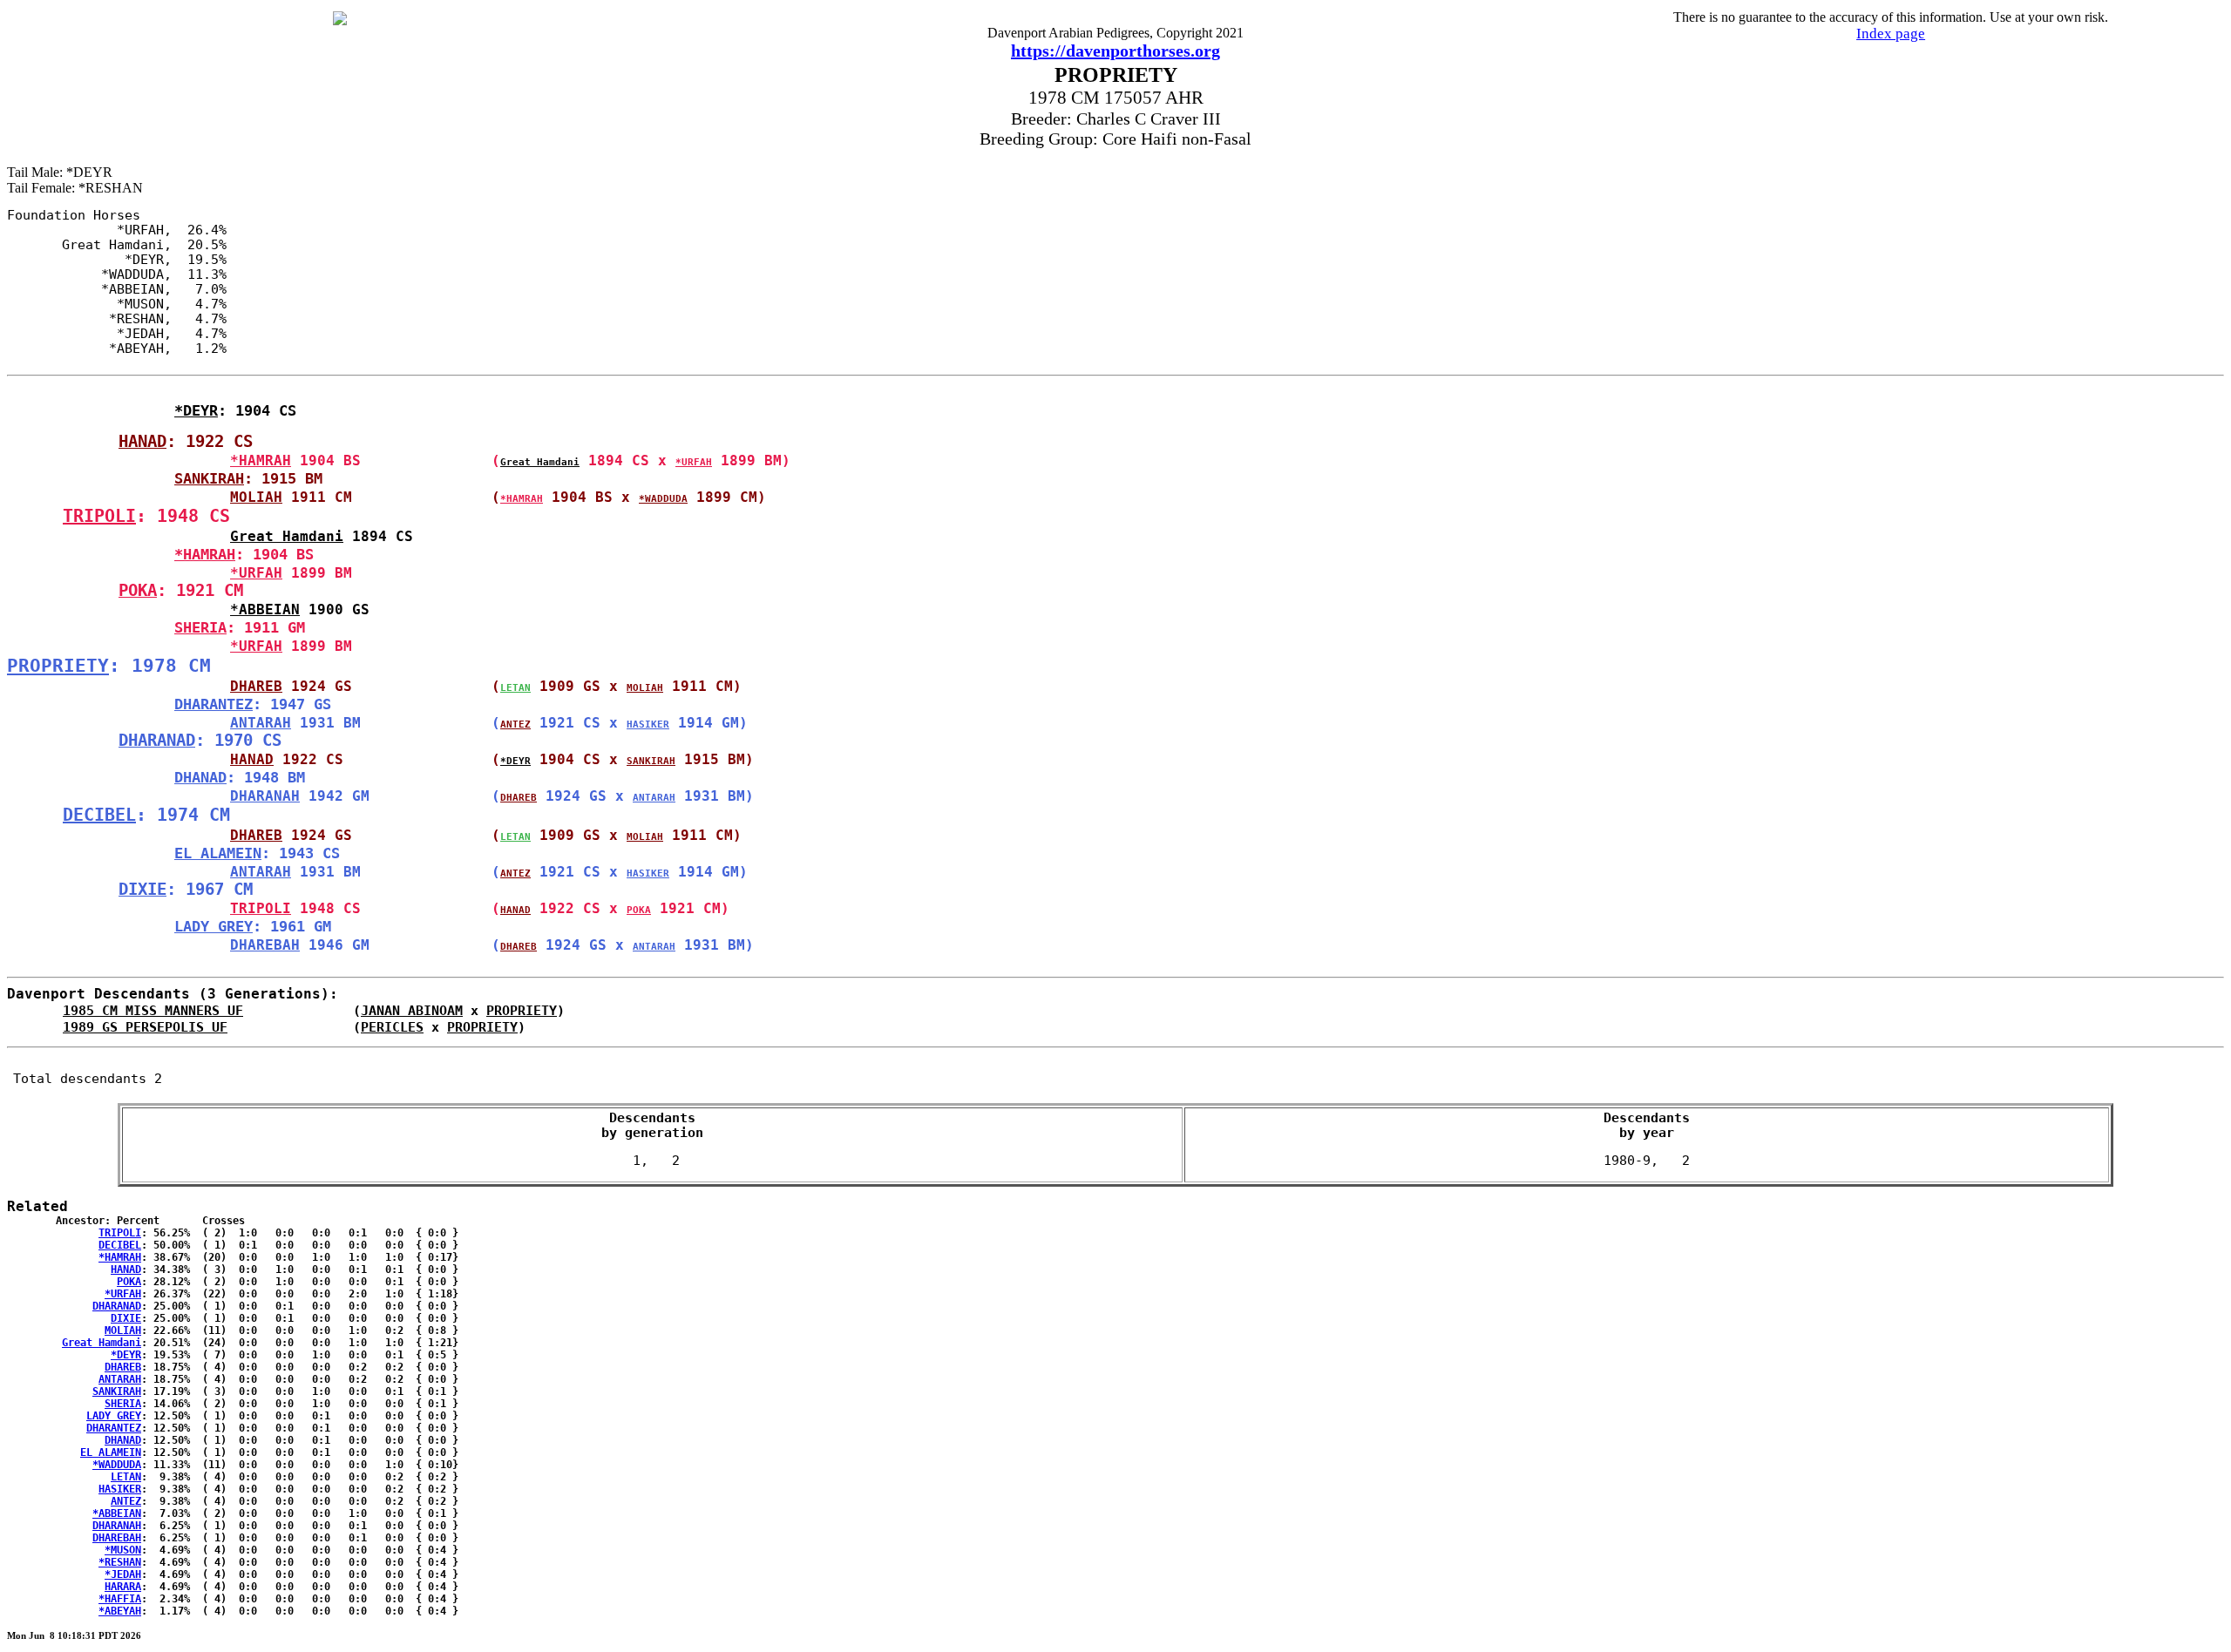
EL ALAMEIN (218, 853)
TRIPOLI (99, 516)
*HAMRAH (261, 460)
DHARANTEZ (214, 704)
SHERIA (200, 627)
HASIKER (648, 724)
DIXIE (142, 889)
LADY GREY (214, 926)
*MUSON (123, 1550)
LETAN (515, 688)
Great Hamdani (540, 462)
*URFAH (694, 462)
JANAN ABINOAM (412, 1010)
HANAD (142, 441)
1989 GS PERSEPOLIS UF (145, 1027)
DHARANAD (157, 740)
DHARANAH (265, 796)
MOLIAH (256, 497)
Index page (1891, 34)
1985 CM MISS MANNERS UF (153, 1010)
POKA (138, 590)
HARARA (123, 1587)
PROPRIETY (58, 665)
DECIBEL (99, 815)
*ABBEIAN (265, 609)
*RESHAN (120, 1562)
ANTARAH (261, 723)
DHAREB (256, 686)
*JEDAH (123, 1574)
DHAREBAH (265, 945)
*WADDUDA (663, 499)
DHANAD (200, 777)
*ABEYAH (120, 1611)
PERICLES (392, 1027)
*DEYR (196, 410)
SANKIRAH (209, 478)
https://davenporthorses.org (1115, 51)
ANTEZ (515, 724)
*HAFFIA (120, 1599)
